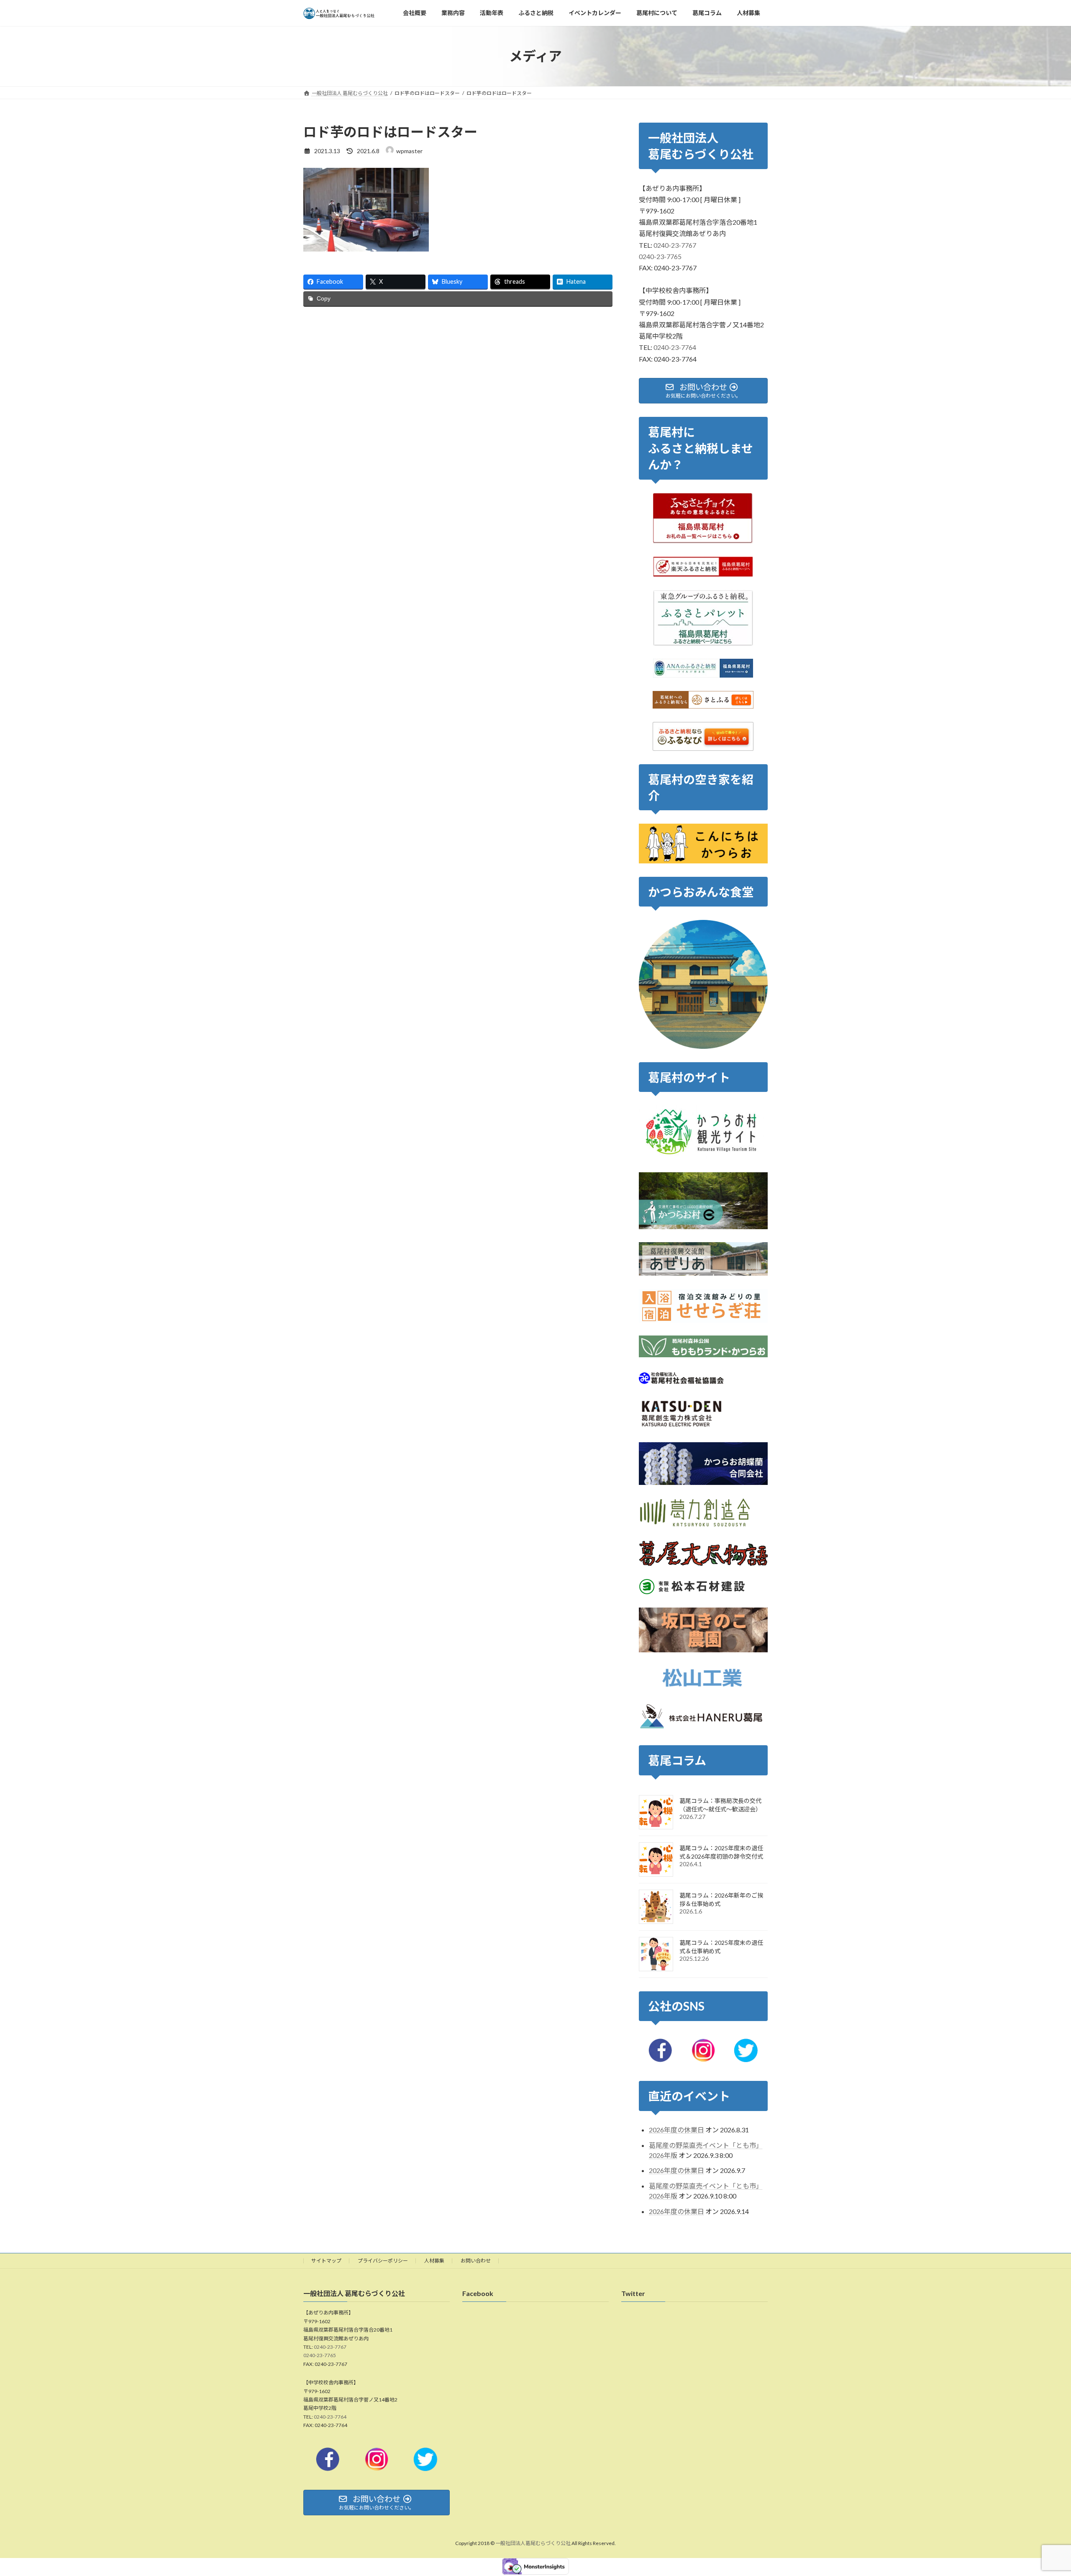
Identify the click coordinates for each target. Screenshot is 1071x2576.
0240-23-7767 (675, 245)
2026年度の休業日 (676, 2130)
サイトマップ (326, 2261)
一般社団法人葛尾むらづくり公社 (533, 2544)
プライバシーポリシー (383, 2261)
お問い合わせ (476, 2261)
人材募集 (434, 2261)
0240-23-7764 (675, 348)
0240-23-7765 (660, 256)
